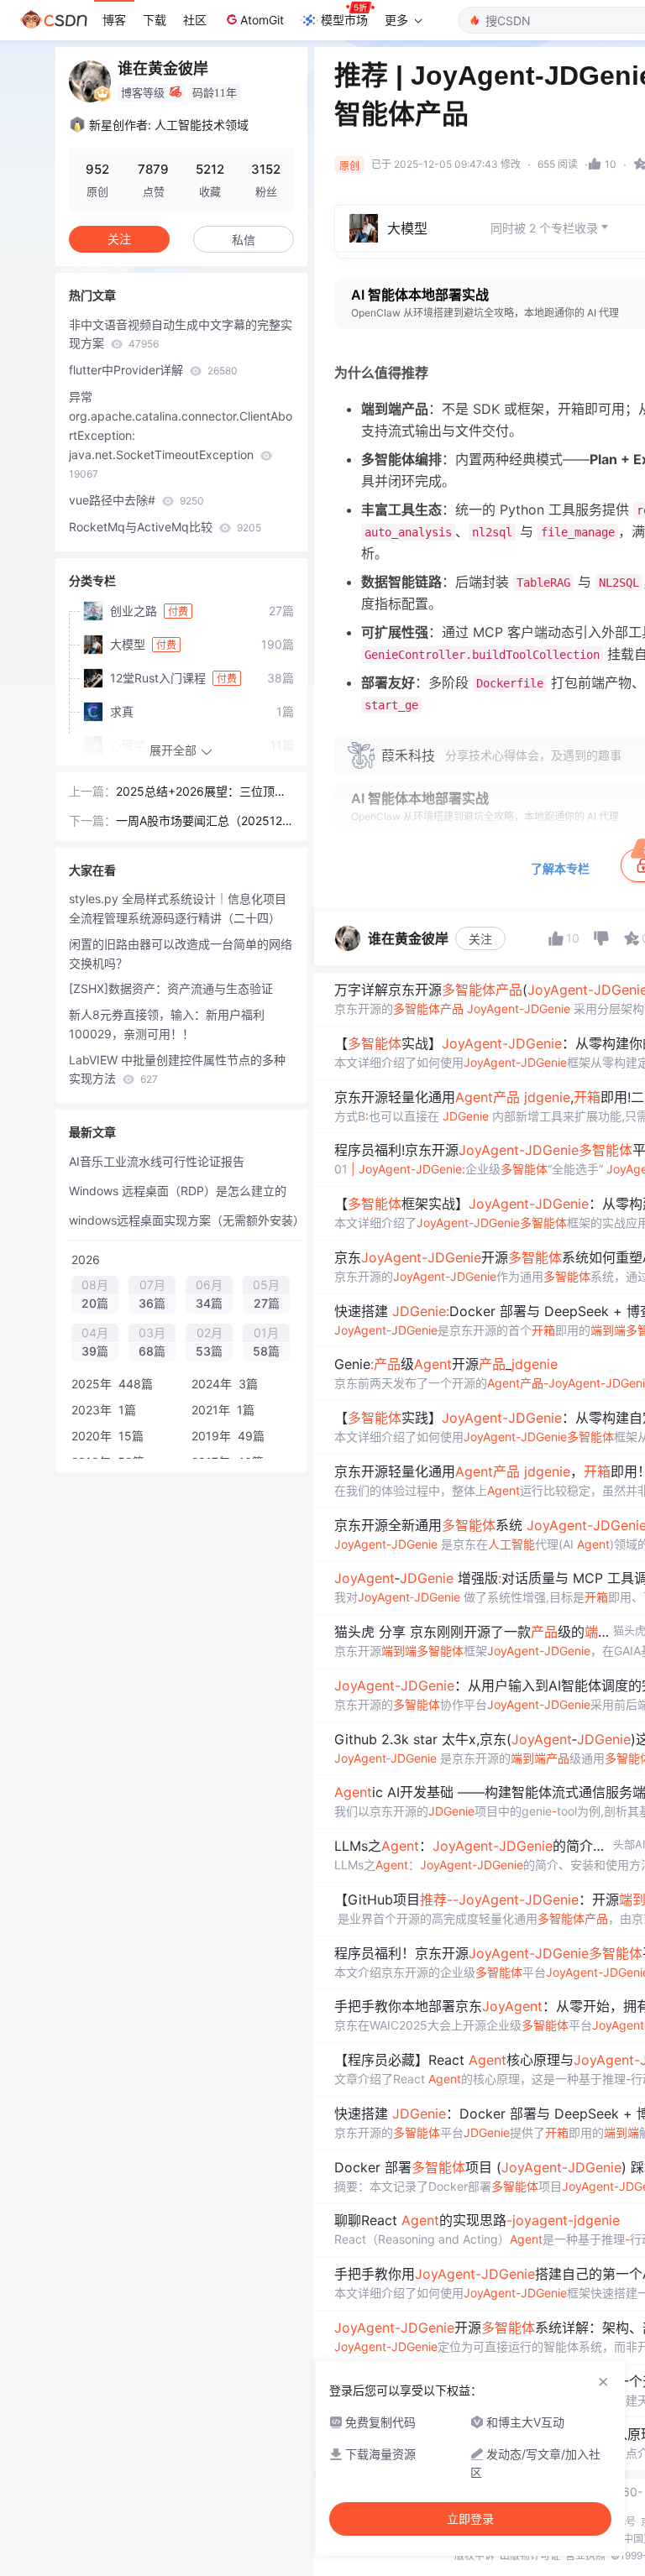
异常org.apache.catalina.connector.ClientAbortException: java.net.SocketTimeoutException (181, 435)
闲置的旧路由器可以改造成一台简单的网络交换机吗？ (181, 954)
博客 (114, 20)
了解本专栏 (560, 868)
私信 (244, 240)
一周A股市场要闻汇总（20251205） (203, 822)
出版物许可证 (530, 2555)
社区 (195, 20)
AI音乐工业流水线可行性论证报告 (157, 1161)
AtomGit (262, 20)
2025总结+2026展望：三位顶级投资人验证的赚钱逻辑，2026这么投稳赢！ (201, 793)
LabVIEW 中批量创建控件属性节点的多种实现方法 (177, 1069)
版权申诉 (475, 2555)
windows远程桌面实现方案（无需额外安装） (186, 1220)
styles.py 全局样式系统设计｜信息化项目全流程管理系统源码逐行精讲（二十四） (178, 908)
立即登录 (470, 2519)
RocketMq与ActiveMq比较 (165, 527)
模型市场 (344, 20)
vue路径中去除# (136, 500)
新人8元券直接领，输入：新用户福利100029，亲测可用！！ (167, 1024)
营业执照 (585, 2555)
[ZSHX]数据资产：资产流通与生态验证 (171, 988)
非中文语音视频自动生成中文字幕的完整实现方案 (181, 334)
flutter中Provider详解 (153, 370)
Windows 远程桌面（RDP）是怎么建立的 (178, 1191)
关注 (480, 939)
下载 (155, 20)
